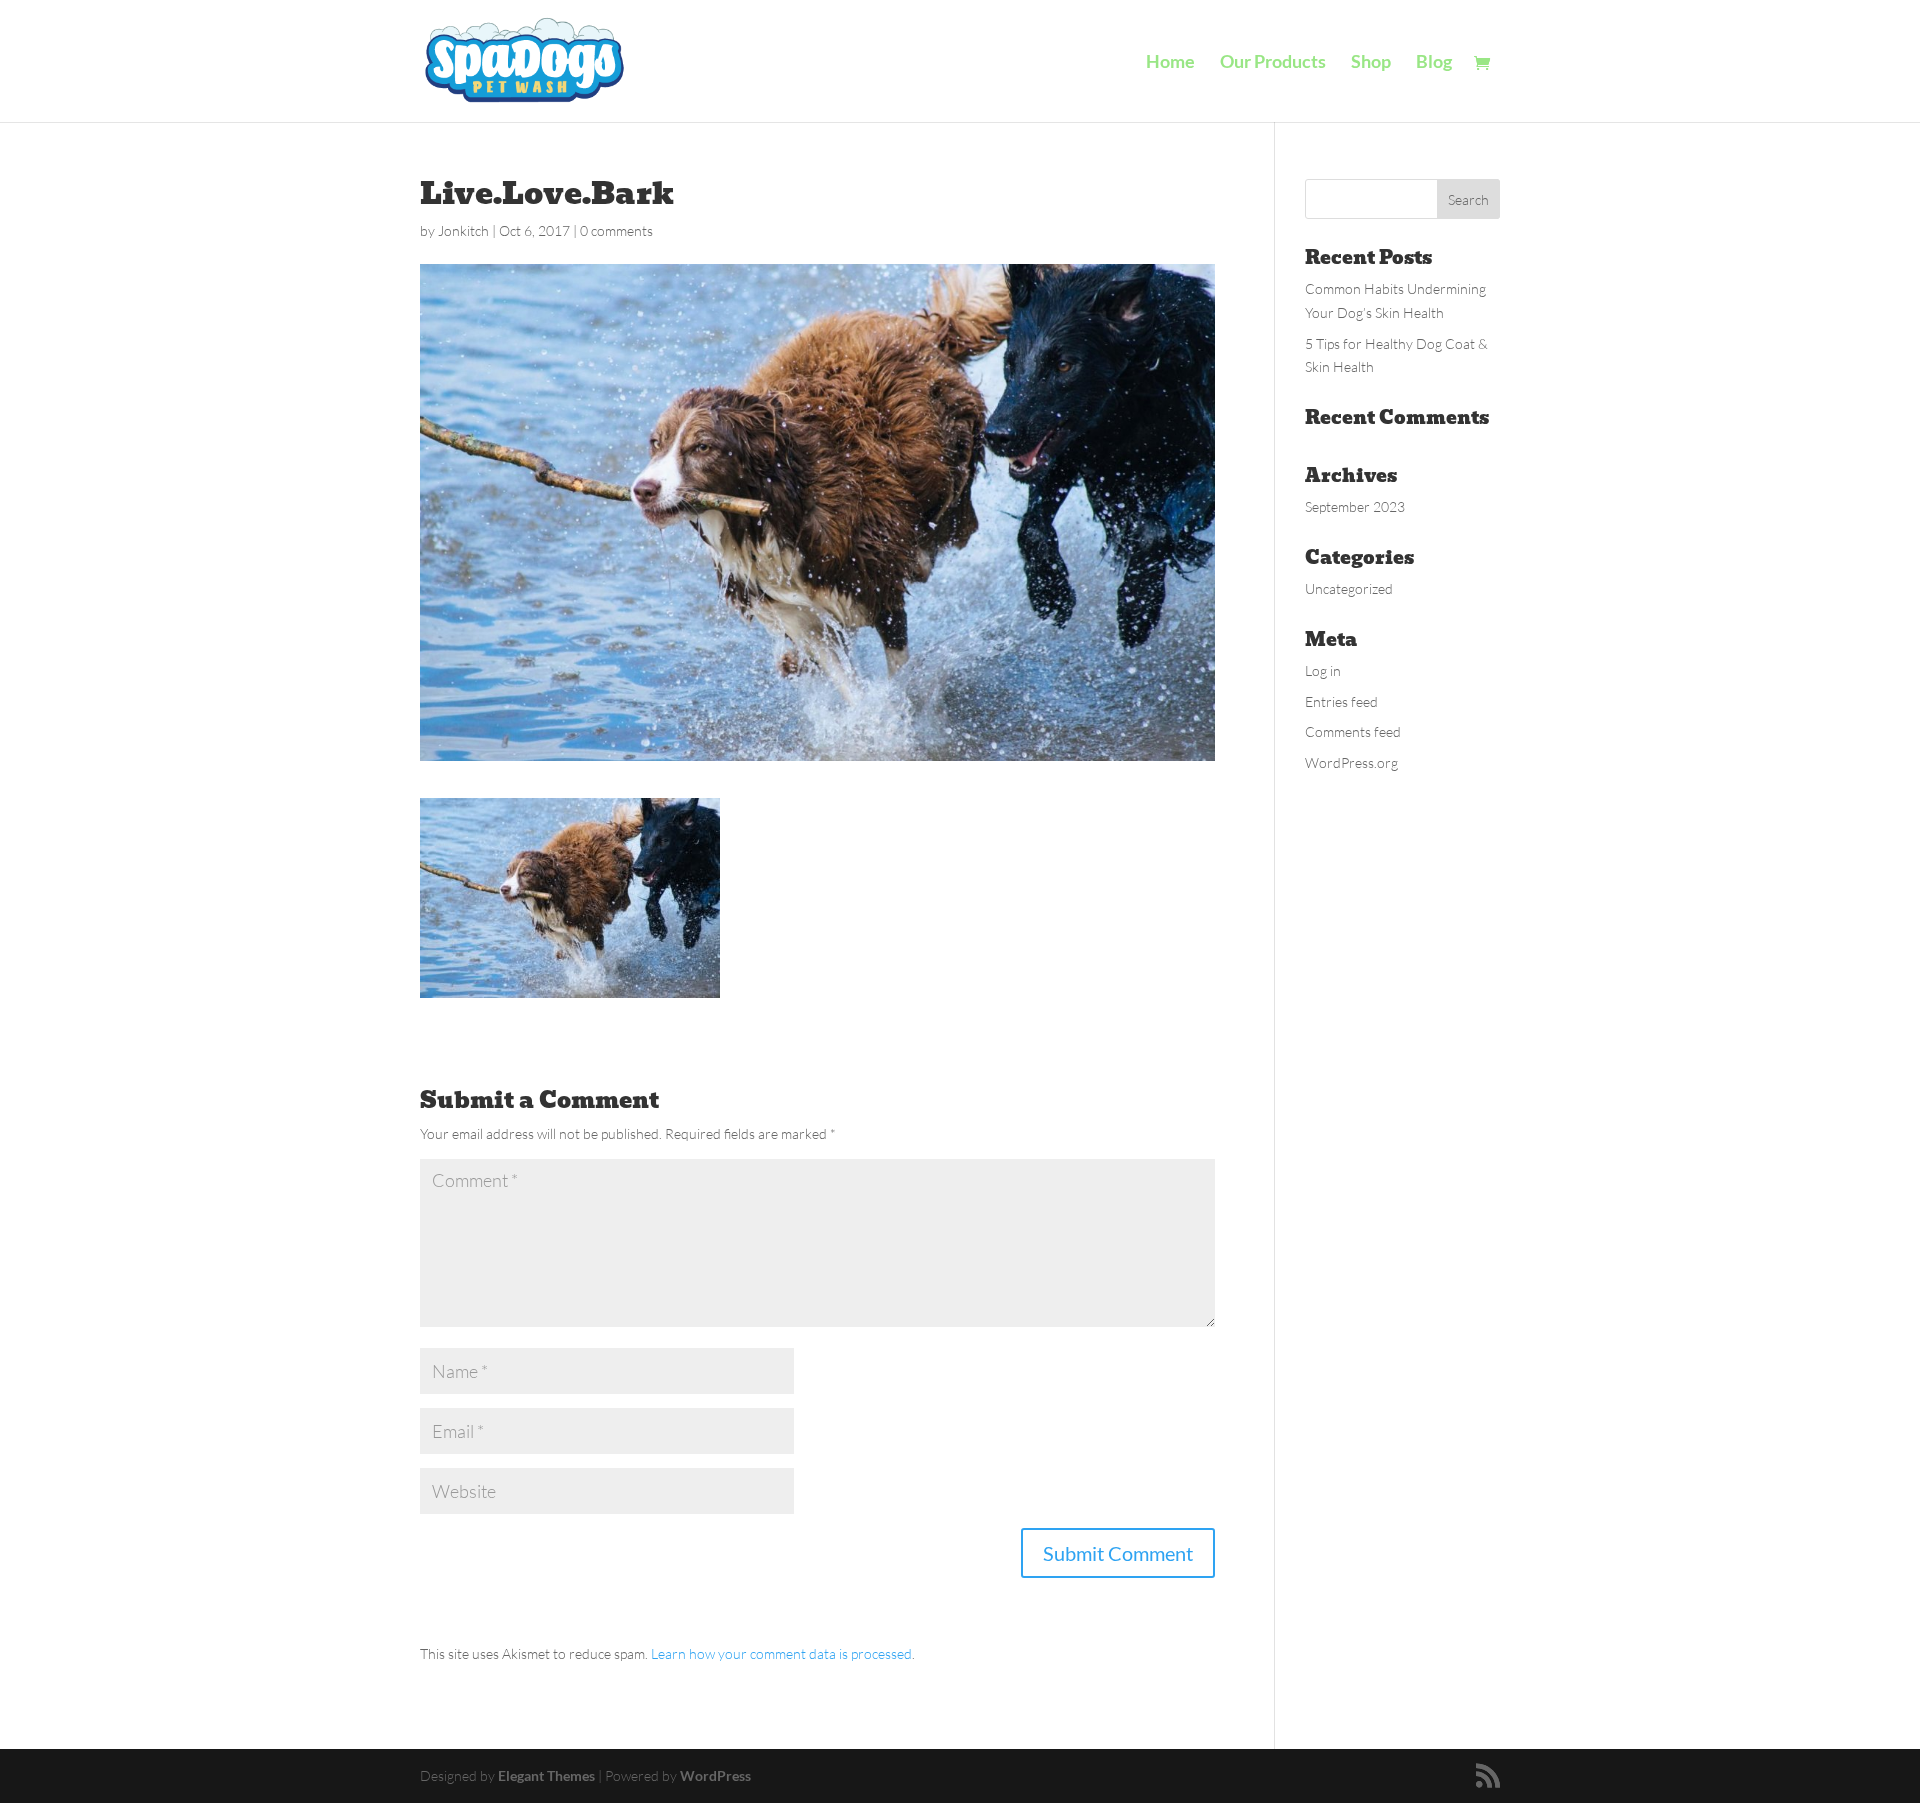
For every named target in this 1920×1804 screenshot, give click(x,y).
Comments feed (1353, 731)
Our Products (1273, 63)
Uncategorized (1349, 588)
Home (1170, 63)
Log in (1323, 670)
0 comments (616, 230)
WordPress (715, 1775)
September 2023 (1355, 506)
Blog (1434, 63)
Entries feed (1341, 701)
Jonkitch (463, 230)
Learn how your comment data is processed (781, 1653)
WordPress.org (1351, 762)
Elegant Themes (546, 1775)
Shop (1371, 63)
